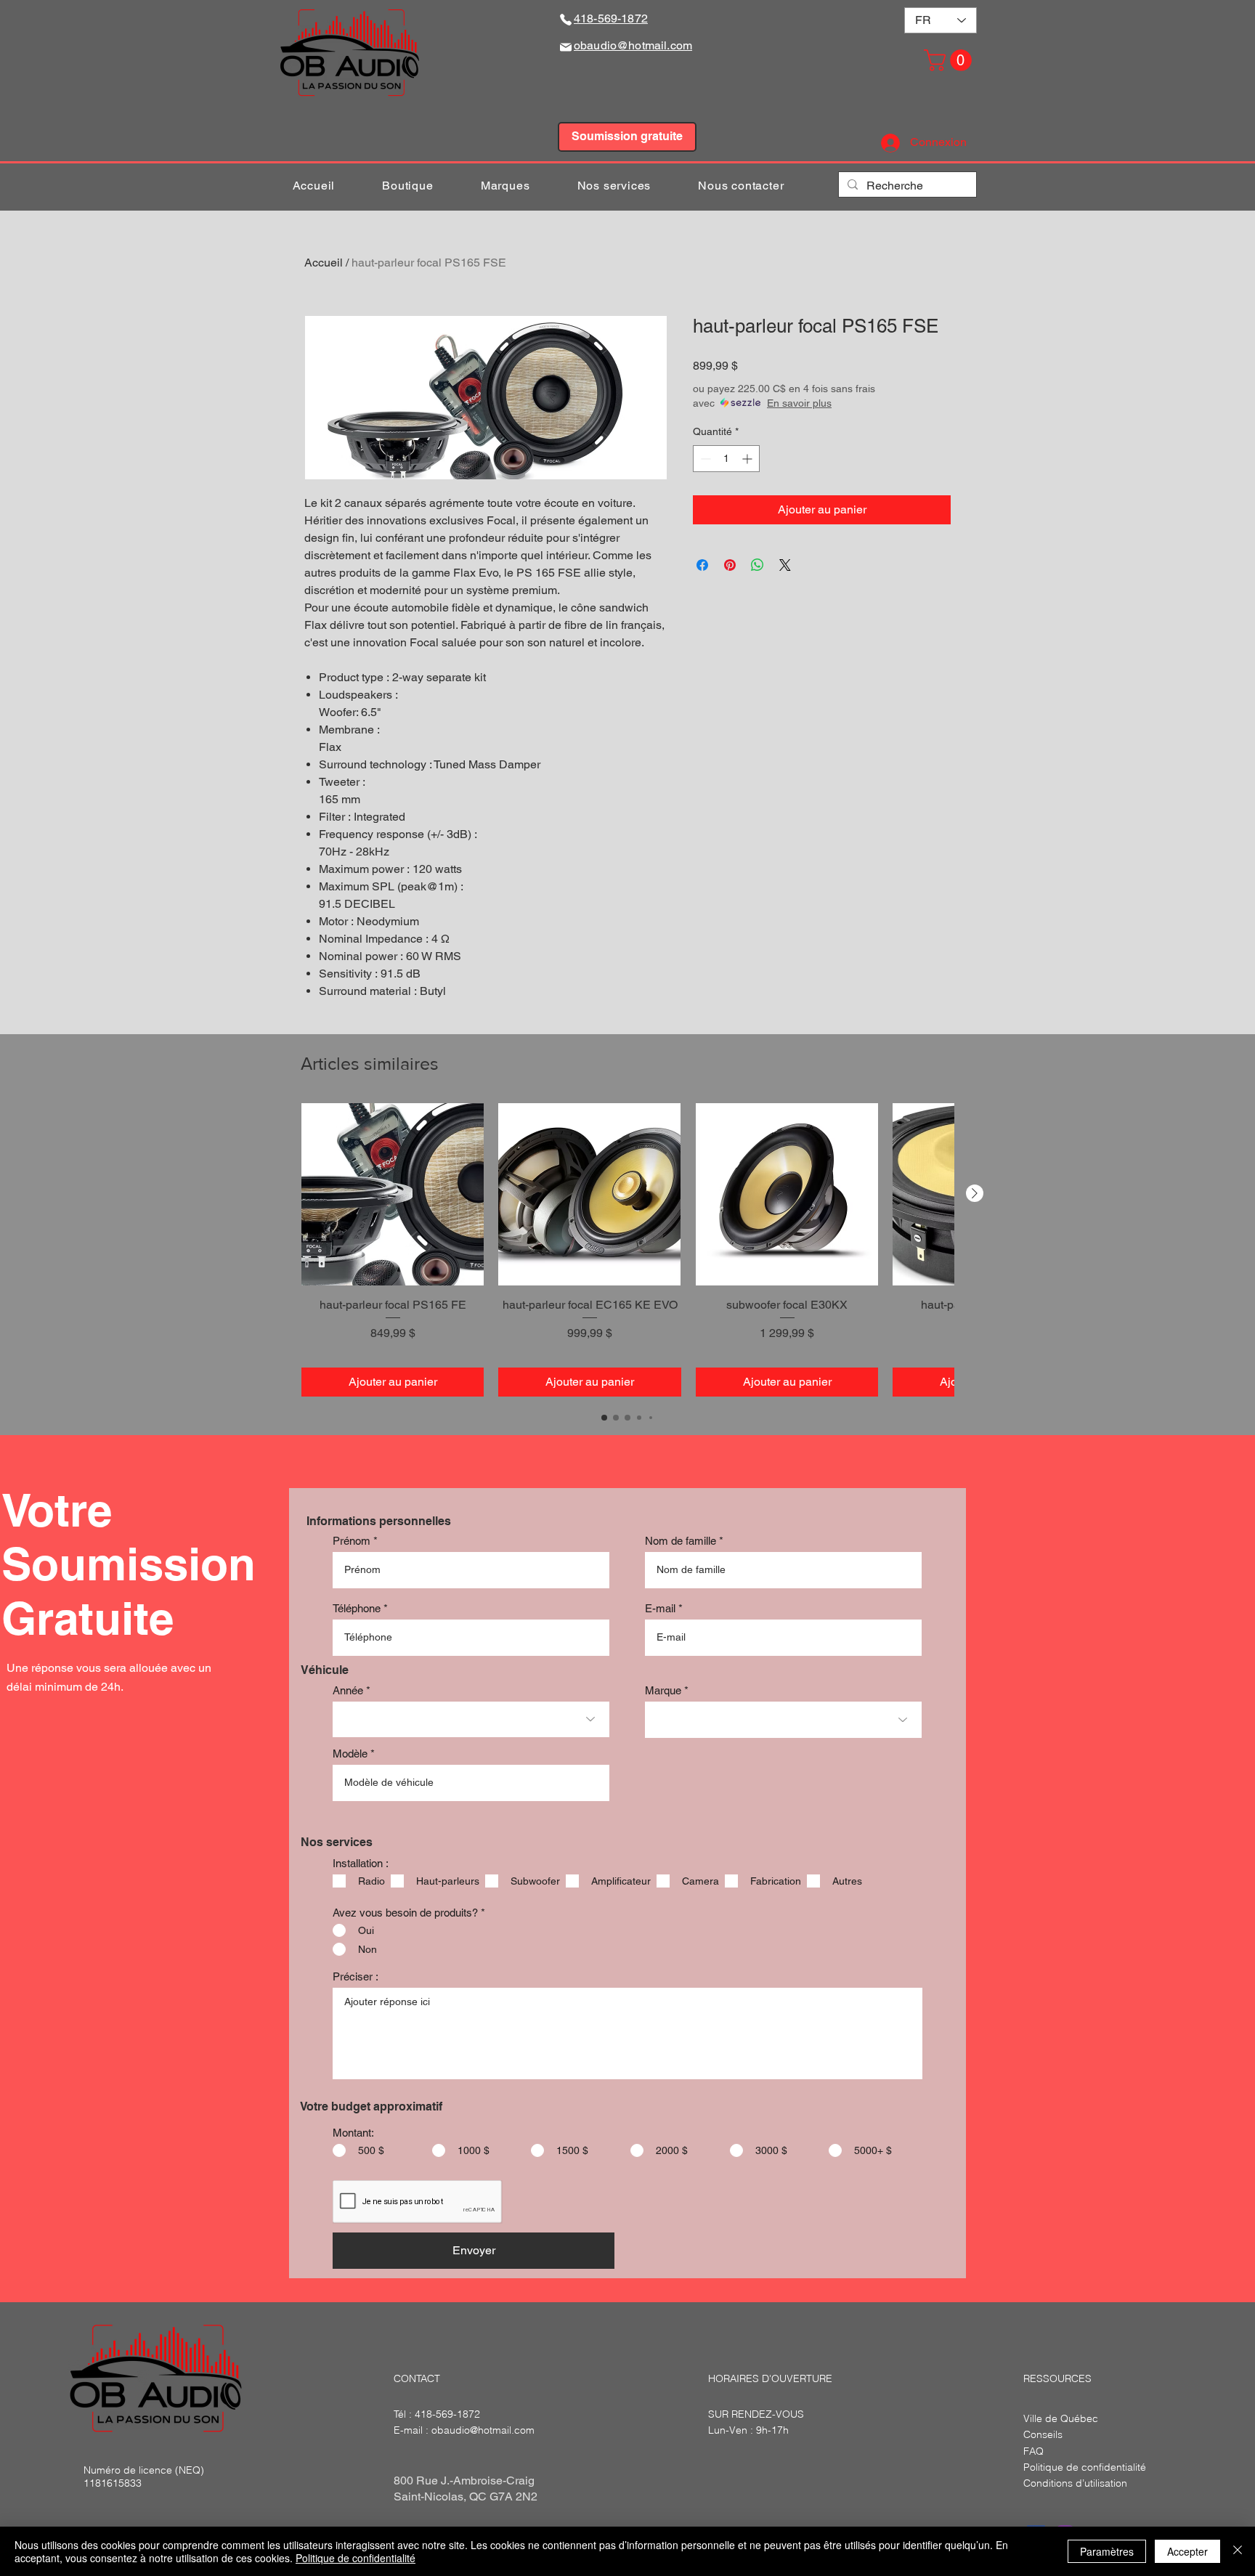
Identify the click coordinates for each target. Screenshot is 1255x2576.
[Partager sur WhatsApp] (758, 565)
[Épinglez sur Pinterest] (730, 565)
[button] (950, 60)
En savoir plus (799, 403)
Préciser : (356, 1976)
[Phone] (566, 19)
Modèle (350, 1754)
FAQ (1033, 2451)
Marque (663, 1690)
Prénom (352, 1541)
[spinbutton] (726, 459)
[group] (627, 1250)
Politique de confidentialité (356, 2558)
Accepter (1187, 2551)
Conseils (1043, 2434)
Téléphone (357, 1608)
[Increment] (748, 459)
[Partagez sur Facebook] (702, 565)
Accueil (324, 263)
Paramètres (1107, 2551)
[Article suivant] (975, 1193)
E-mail (660, 1608)
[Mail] (566, 47)
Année (348, 1690)
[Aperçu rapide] (393, 1194)
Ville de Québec (1061, 2418)
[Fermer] (1238, 2551)
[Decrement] (704, 459)
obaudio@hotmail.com (483, 2430)
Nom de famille (681, 1541)
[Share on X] (785, 565)
